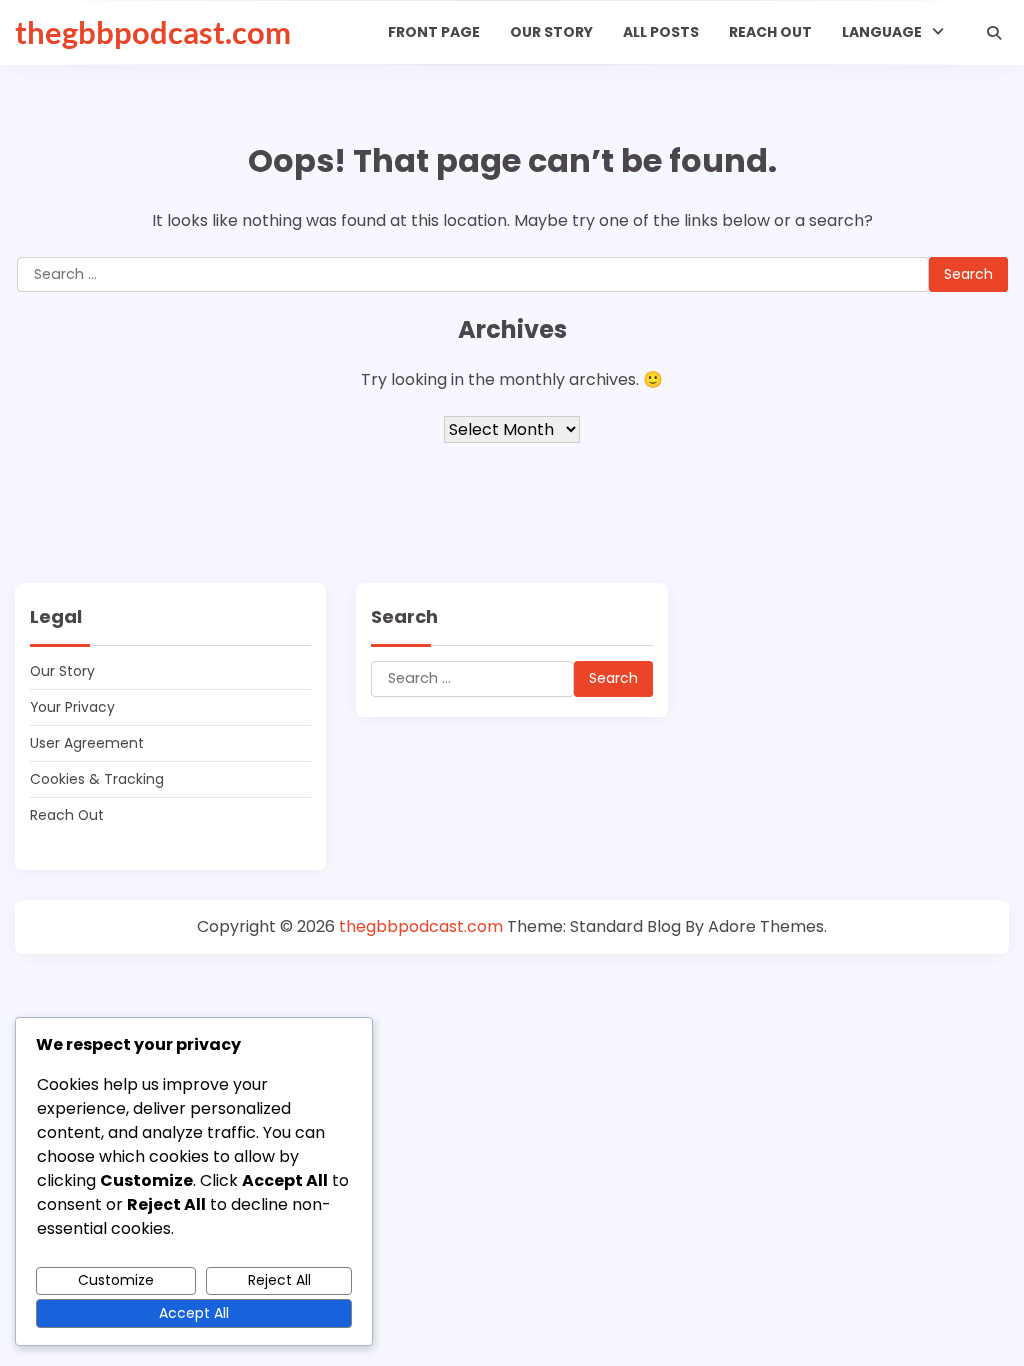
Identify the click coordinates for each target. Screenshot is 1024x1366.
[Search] (994, 33)
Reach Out (770, 32)
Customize (116, 1280)
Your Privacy (72, 707)
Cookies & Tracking (97, 779)
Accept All (194, 1313)
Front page (434, 32)
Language (882, 32)
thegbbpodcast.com (153, 32)
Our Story (551, 32)
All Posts (661, 32)
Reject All (279, 1280)
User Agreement (87, 743)
